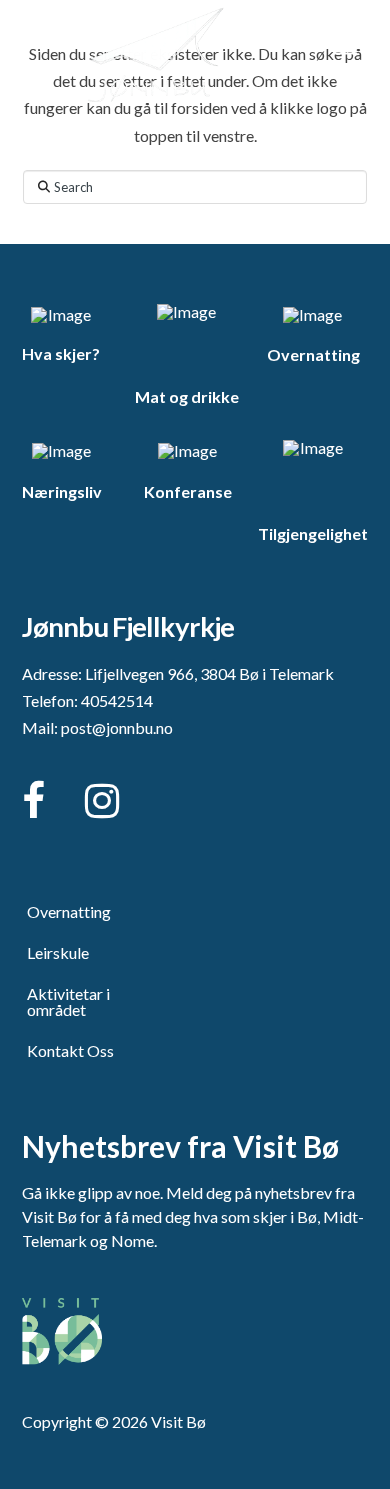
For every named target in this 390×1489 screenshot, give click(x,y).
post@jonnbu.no (117, 727)
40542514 (117, 700)
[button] (345, 47)
